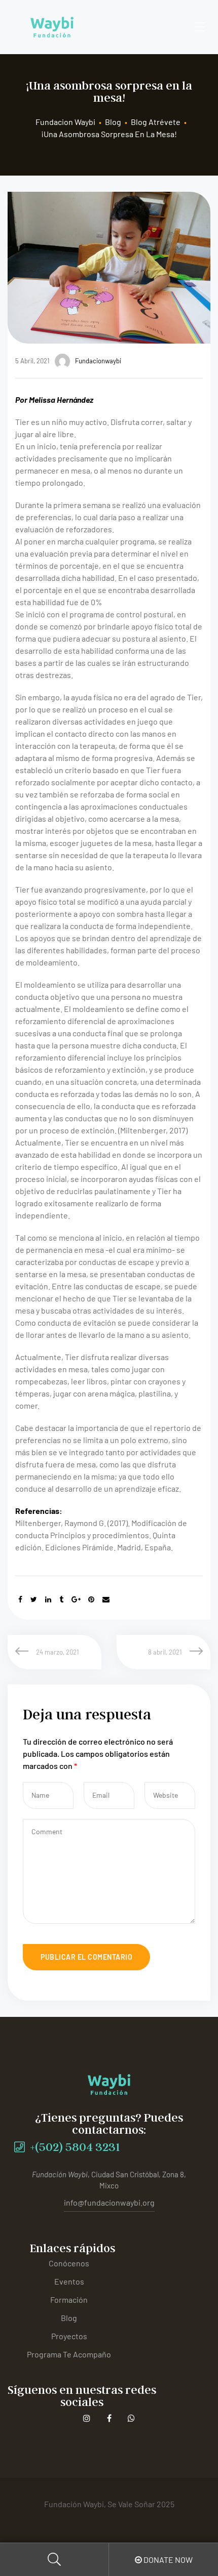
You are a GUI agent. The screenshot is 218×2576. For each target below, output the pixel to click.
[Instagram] (87, 2418)
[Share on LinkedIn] (48, 1599)
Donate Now (167, 2560)
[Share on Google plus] (76, 1599)
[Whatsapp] (132, 2418)
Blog (69, 2318)
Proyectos (69, 2336)
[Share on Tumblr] (61, 1599)
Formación (69, 2299)
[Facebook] (109, 2418)
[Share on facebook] (20, 1599)
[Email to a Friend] (106, 1599)
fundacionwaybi (98, 361)
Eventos (69, 2281)
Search (55, 2560)
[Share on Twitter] (34, 1599)
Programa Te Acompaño (69, 2354)
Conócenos (69, 2263)
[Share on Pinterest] (91, 1599)
